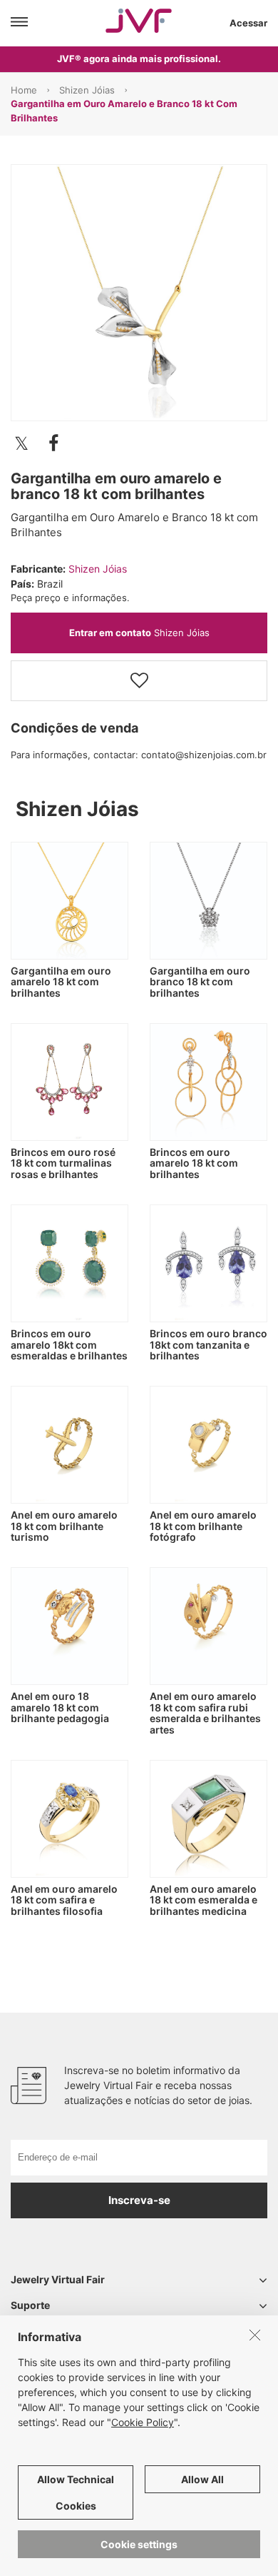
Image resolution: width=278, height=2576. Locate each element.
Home (24, 90)
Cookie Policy (143, 2422)
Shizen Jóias (87, 90)
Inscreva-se (139, 2200)
